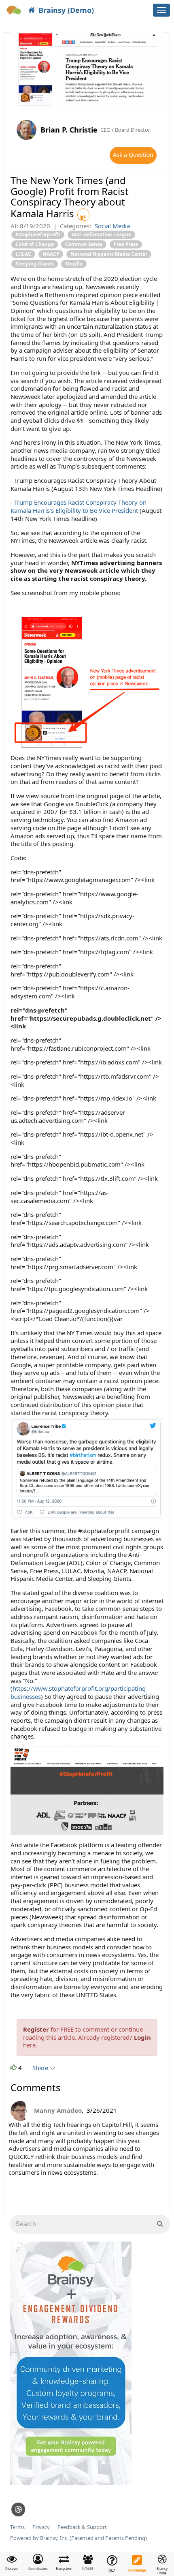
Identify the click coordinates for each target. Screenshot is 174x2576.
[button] (38, 2562)
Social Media (112, 226)
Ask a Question (133, 155)
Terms (17, 2527)
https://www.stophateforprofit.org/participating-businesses (79, 1692)
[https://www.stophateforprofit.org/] (87, 1790)
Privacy (41, 2527)
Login (142, 2037)
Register (36, 2029)
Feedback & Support (82, 2527)
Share (41, 2068)
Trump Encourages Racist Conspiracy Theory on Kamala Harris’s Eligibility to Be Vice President (79, 506)
